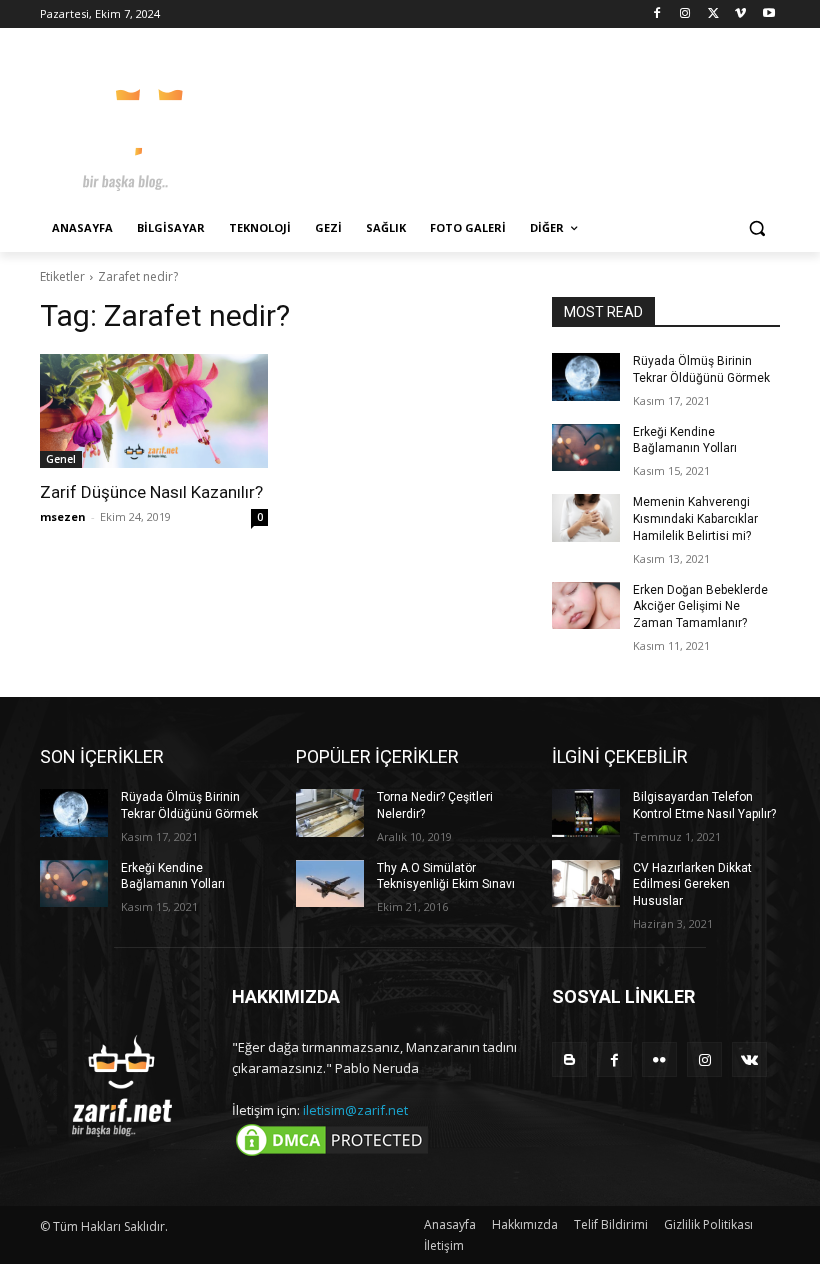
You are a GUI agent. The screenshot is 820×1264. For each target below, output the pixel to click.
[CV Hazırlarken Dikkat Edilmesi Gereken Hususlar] (586, 884)
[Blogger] (569, 1059)
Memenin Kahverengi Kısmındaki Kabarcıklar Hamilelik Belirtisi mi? (695, 519)
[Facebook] (657, 14)
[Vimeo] (740, 14)
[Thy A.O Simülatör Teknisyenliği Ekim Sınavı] (330, 884)
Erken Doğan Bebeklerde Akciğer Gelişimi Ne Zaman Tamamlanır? (700, 607)
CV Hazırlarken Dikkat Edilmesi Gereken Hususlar (692, 885)
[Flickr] (659, 1059)
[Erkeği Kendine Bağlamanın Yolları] (586, 448)
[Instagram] (685, 14)
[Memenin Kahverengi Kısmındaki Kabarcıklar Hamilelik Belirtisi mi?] (586, 518)
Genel (61, 459)
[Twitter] (713, 14)
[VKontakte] (749, 1059)
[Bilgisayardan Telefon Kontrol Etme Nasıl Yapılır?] (586, 813)
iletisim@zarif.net (355, 1110)
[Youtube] (768, 14)
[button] (756, 228)
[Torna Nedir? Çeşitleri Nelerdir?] (330, 813)
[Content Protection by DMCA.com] (332, 1155)
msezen (63, 516)
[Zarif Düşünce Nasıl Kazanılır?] (154, 411)
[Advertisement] (546, 120)
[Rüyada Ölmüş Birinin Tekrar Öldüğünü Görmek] (586, 377)
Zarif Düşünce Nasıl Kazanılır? (151, 492)
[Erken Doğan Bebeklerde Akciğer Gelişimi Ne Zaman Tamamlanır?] (586, 606)
